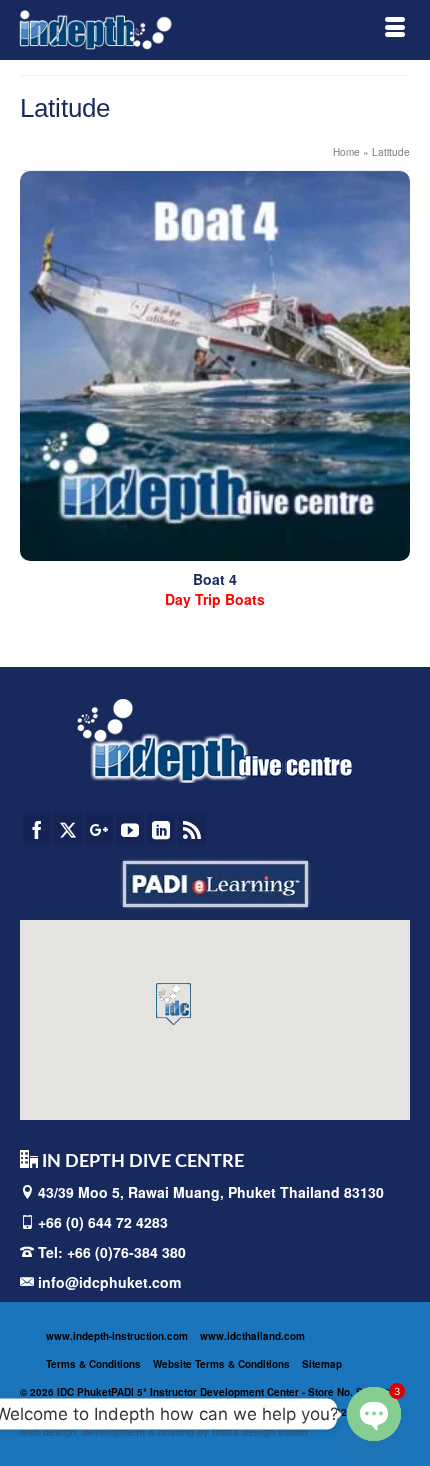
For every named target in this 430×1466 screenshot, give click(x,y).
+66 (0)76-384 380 (126, 1252)
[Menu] (395, 30)
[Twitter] (68, 829)
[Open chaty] (374, 1414)
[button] (173, 1004)
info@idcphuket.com (107, 1282)
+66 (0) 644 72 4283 (103, 1222)
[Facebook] (37, 829)
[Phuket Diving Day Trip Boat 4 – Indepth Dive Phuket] (215, 366)
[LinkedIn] (161, 829)
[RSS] (192, 829)
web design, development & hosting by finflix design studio (164, 1432)
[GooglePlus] (99, 829)
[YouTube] (130, 829)
